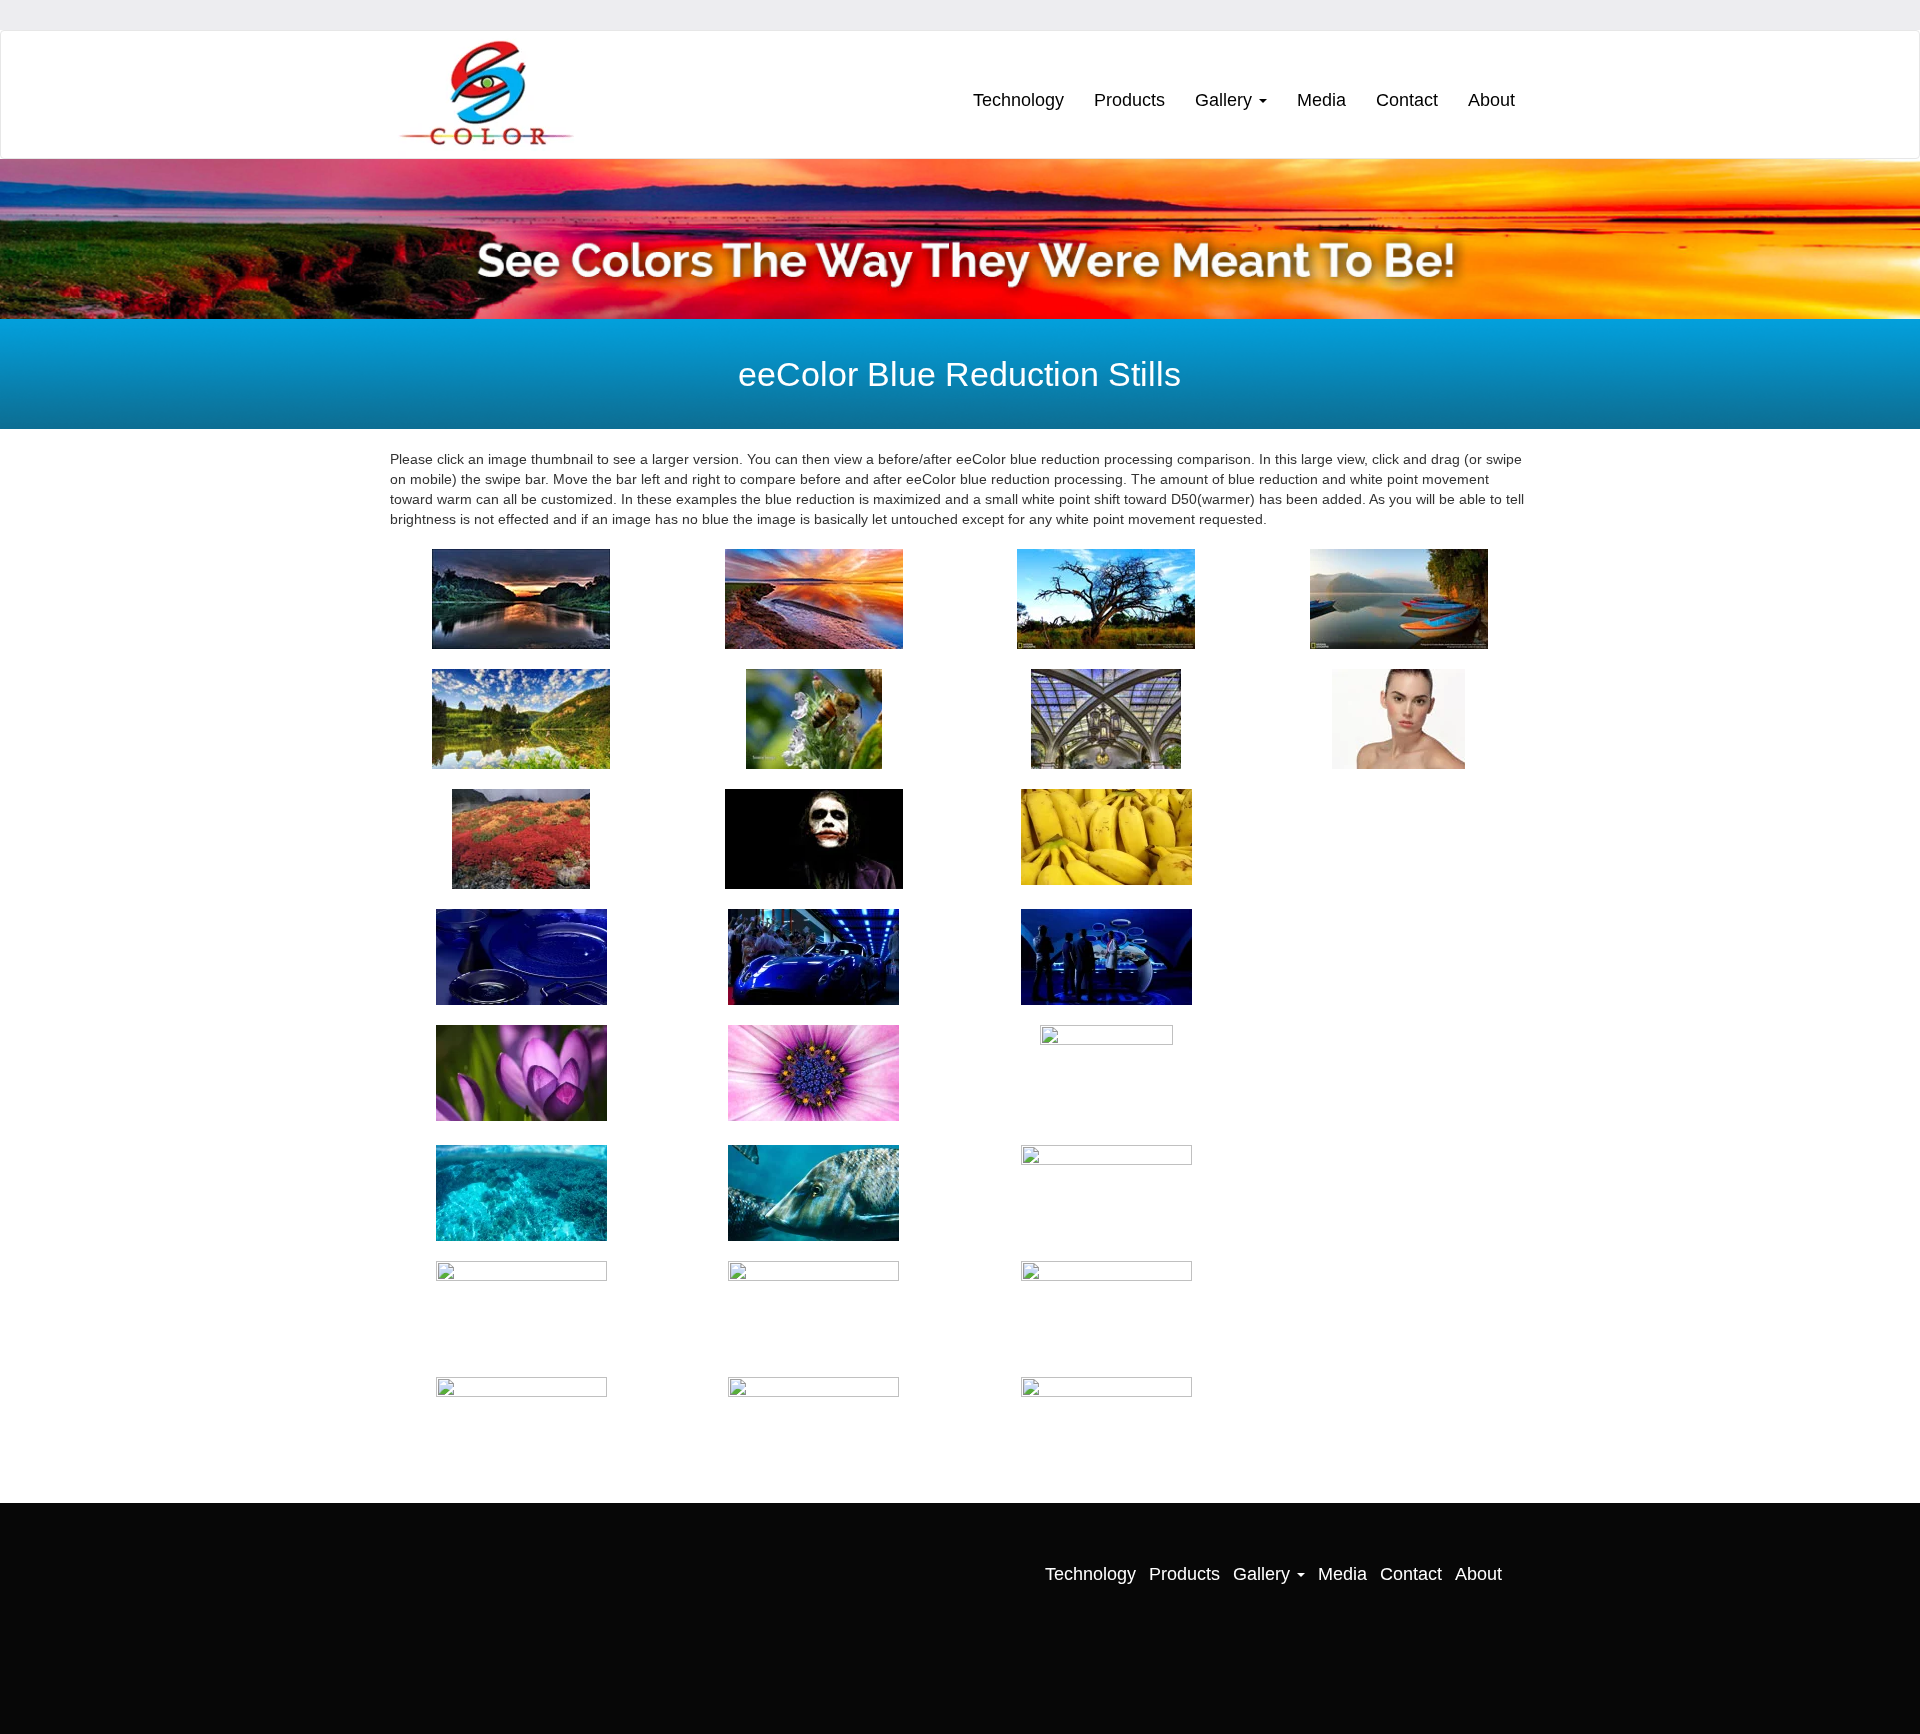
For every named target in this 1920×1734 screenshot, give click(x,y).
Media (1321, 100)
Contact (1407, 100)
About (1491, 100)
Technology (1018, 100)
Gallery (1226, 100)
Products (1129, 100)
